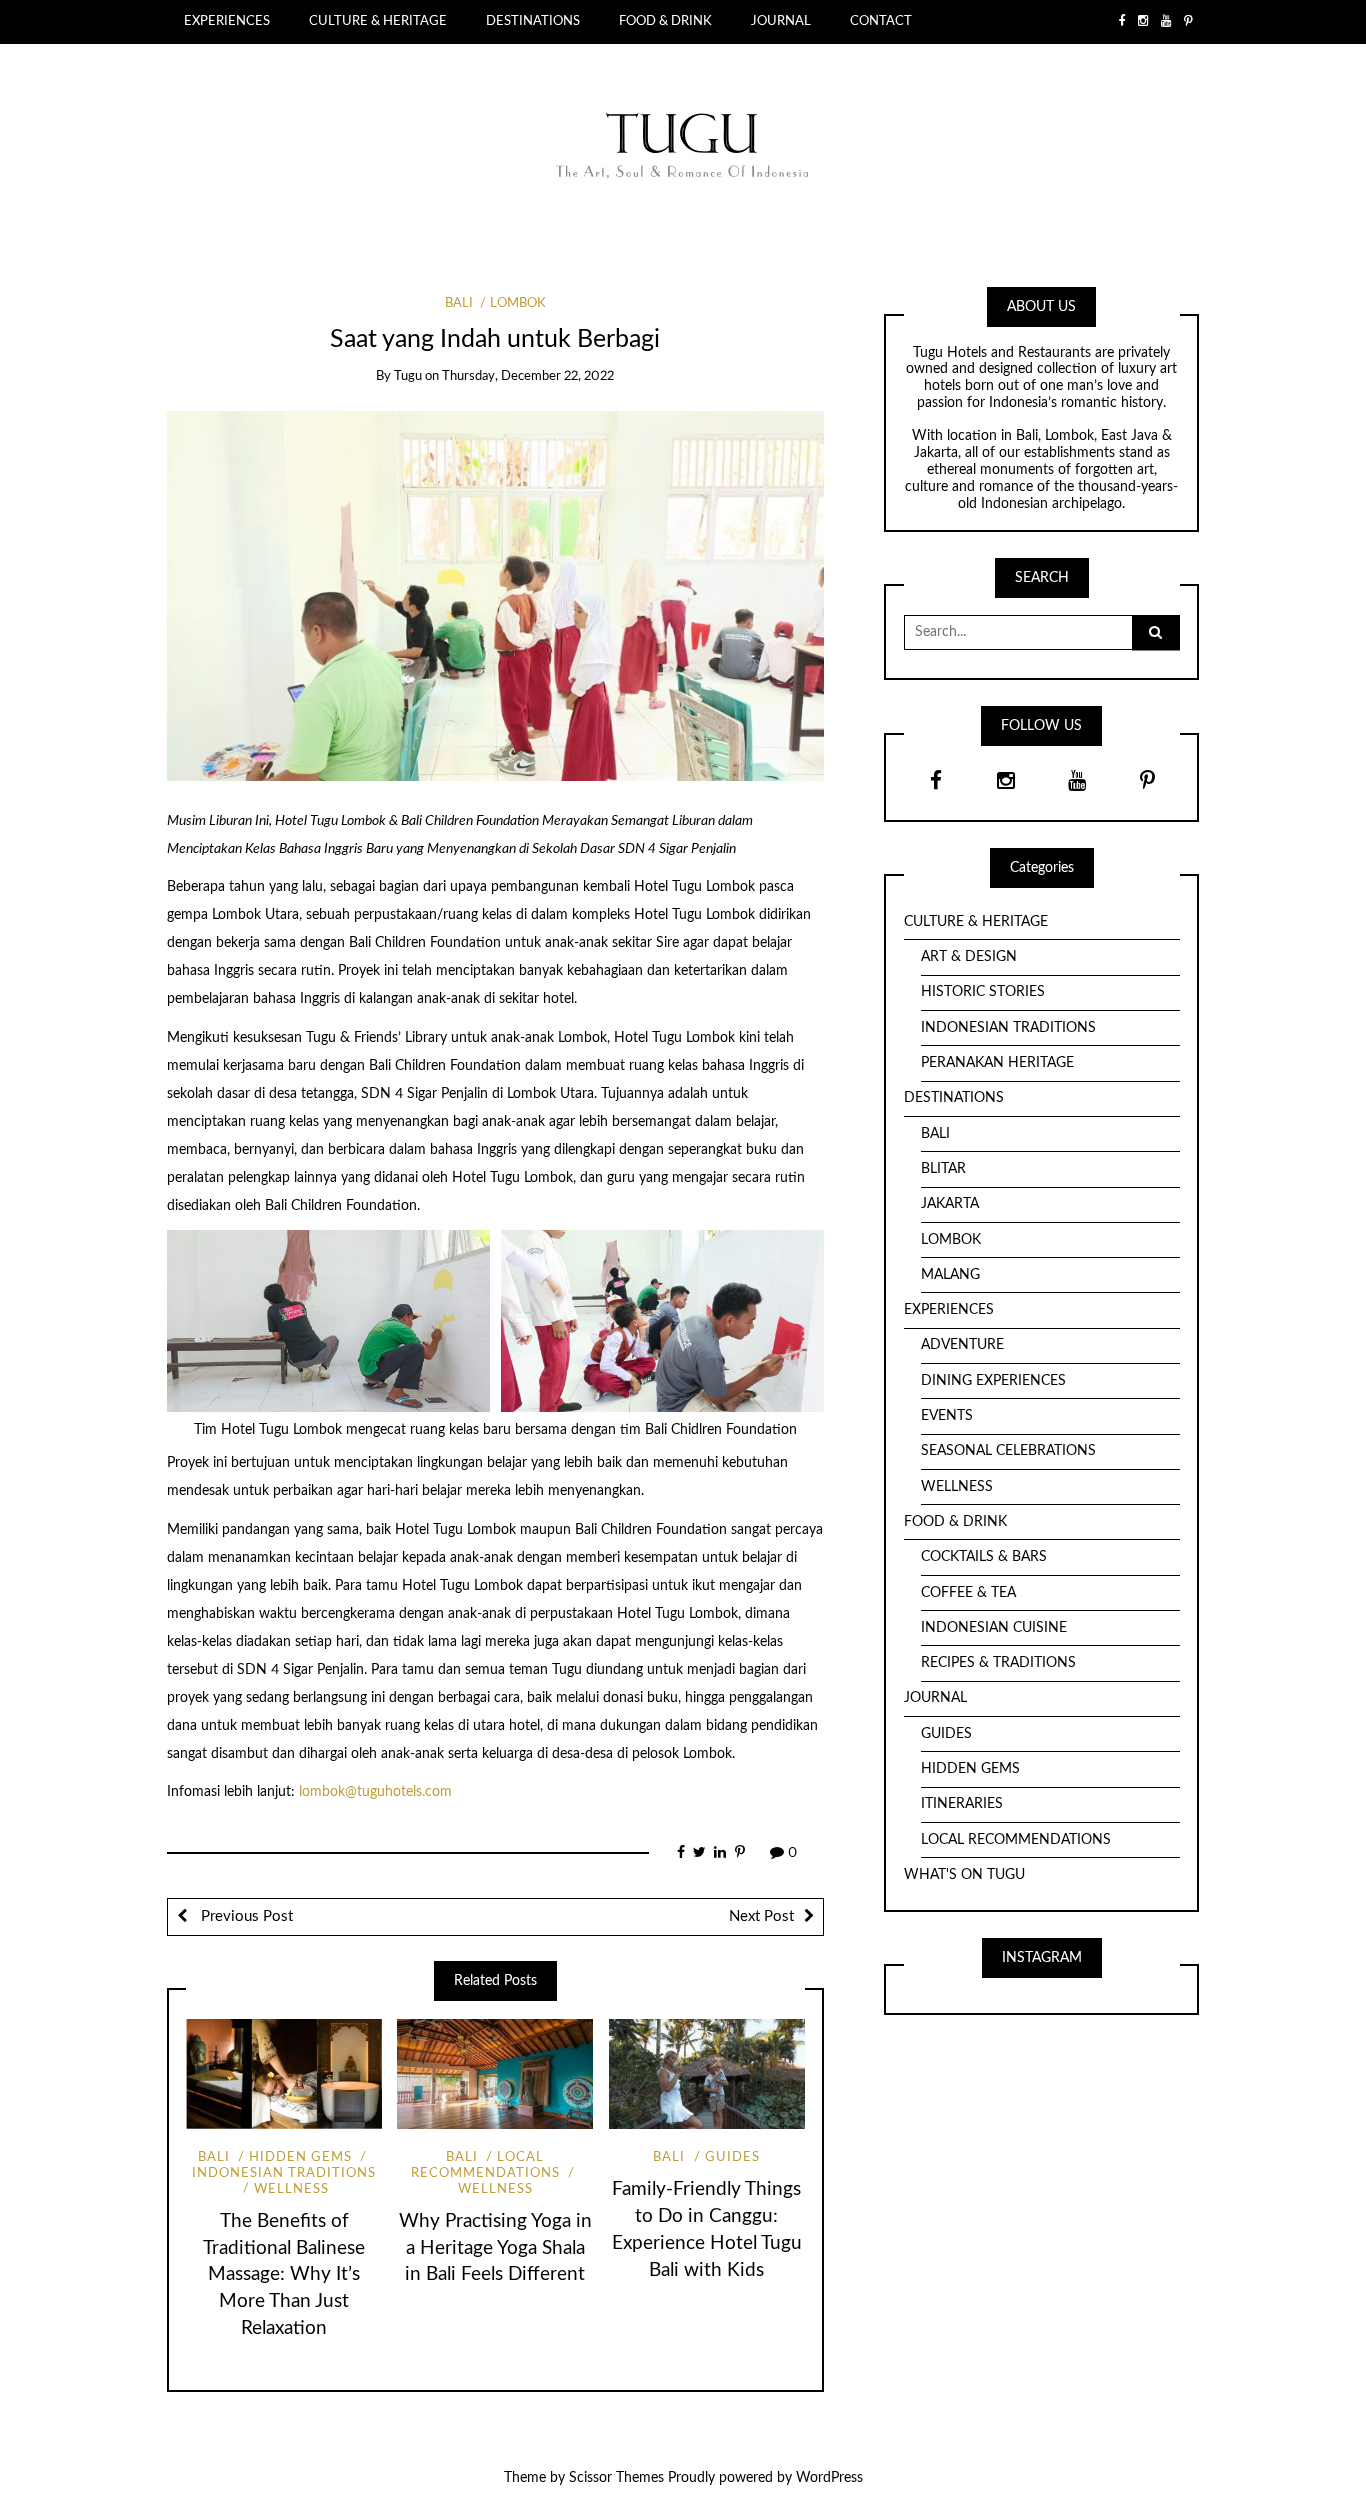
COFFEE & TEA (968, 1593)
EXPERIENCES (227, 21)
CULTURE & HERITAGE (378, 21)
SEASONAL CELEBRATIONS (1008, 1451)
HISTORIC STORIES (983, 992)
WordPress (829, 2478)
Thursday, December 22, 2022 (528, 376)
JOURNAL (781, 21)
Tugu (408, 376)
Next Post (761, 1916)
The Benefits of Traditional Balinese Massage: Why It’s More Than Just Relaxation (284, 2275)
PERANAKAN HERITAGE (997, 1063)
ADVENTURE (962, 1345)
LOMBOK (518, 303)
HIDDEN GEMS (300, 2157)
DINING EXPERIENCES (993, 1381)
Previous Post (245, 1916)
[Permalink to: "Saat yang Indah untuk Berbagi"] (495, 595)
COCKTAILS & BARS (984, 1557)
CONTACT (881, 21)
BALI (459, 303)
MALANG (950, 1275)
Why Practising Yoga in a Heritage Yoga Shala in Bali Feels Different (495, 2248)
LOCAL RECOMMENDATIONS (485, 2165)
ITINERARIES (962, 1804)
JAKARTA (950, 1204)
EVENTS (947, 1416)
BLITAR (943, 1169)
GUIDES (732, 2157)
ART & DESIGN (969, 957)
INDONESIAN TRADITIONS (1008, 1028)
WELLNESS (291, 2189)
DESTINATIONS (533, 21)
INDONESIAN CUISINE (994, 1628)
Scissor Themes (616, 2478)
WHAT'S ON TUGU (964, 1875)
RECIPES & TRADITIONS (998, 1663)
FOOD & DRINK (665, 21)
